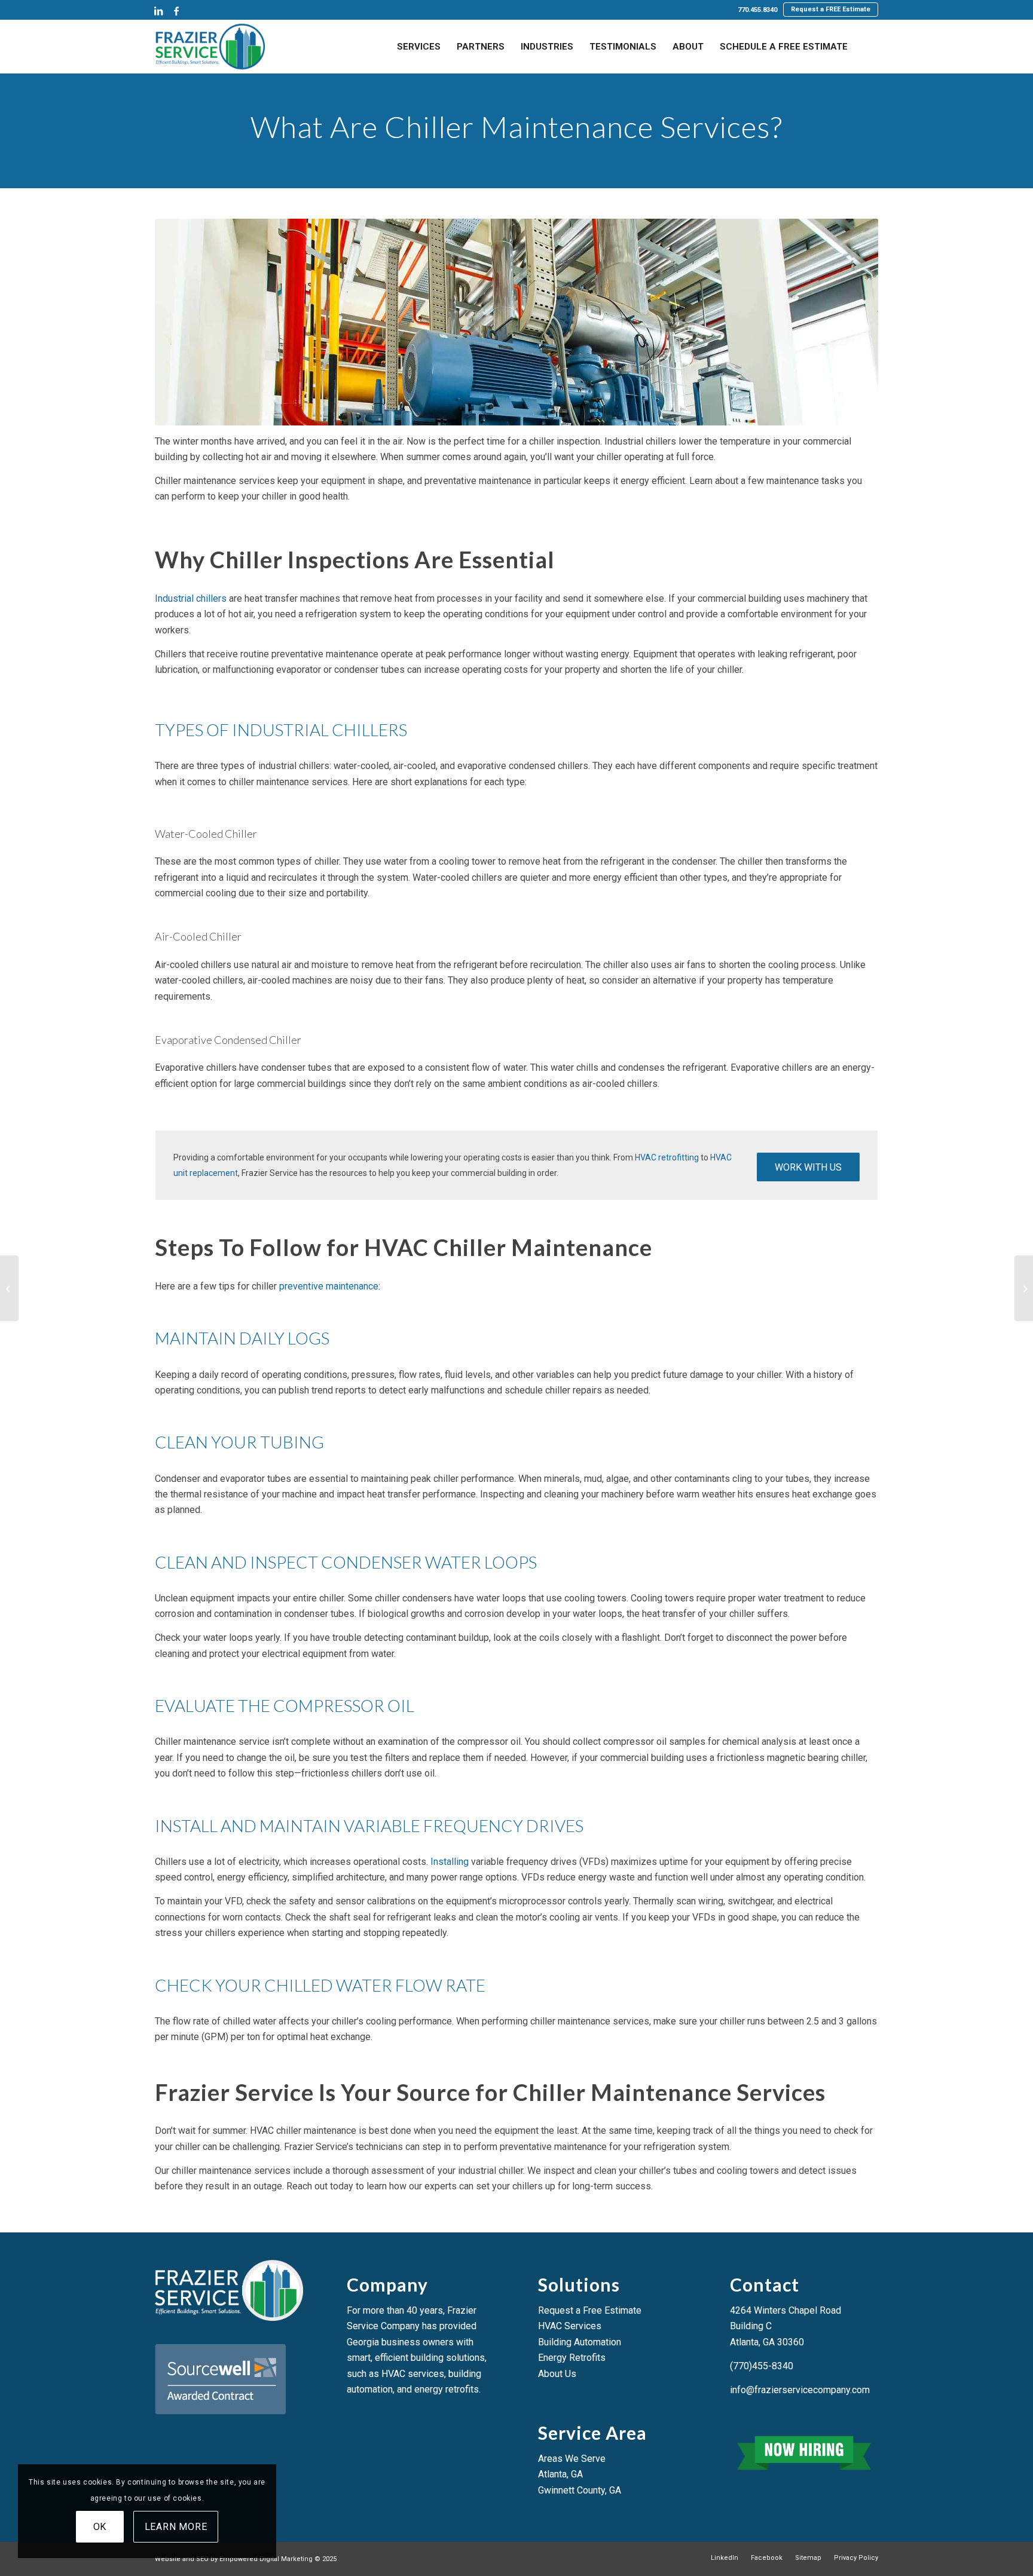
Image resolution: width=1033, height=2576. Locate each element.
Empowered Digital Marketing (266, 2559)
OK (100, 2527)
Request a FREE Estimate (831, 9)
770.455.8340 (757, 10)
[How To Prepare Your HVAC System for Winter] (1024, 1288)
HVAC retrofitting (667, 1157)
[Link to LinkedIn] (158, 11)
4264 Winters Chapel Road (786, 2310)
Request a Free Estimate (590, 2310)
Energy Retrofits (572, 2358)
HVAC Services (570, 2326)
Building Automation (580, 2342)
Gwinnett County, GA (580, 2490)
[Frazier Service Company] (210, 47)
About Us (557, 2374)
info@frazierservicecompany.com (800, 2390)
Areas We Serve (572, 2459)
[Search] (867, 47)
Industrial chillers (191, 598)
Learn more (176, 2527)
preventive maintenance (329, 1286)
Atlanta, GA (560, 2474)
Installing (450, 1862)
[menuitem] (757, 10)
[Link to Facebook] (176, 11)
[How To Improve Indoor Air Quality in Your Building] (9, 1288)
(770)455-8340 (762, 2366)
